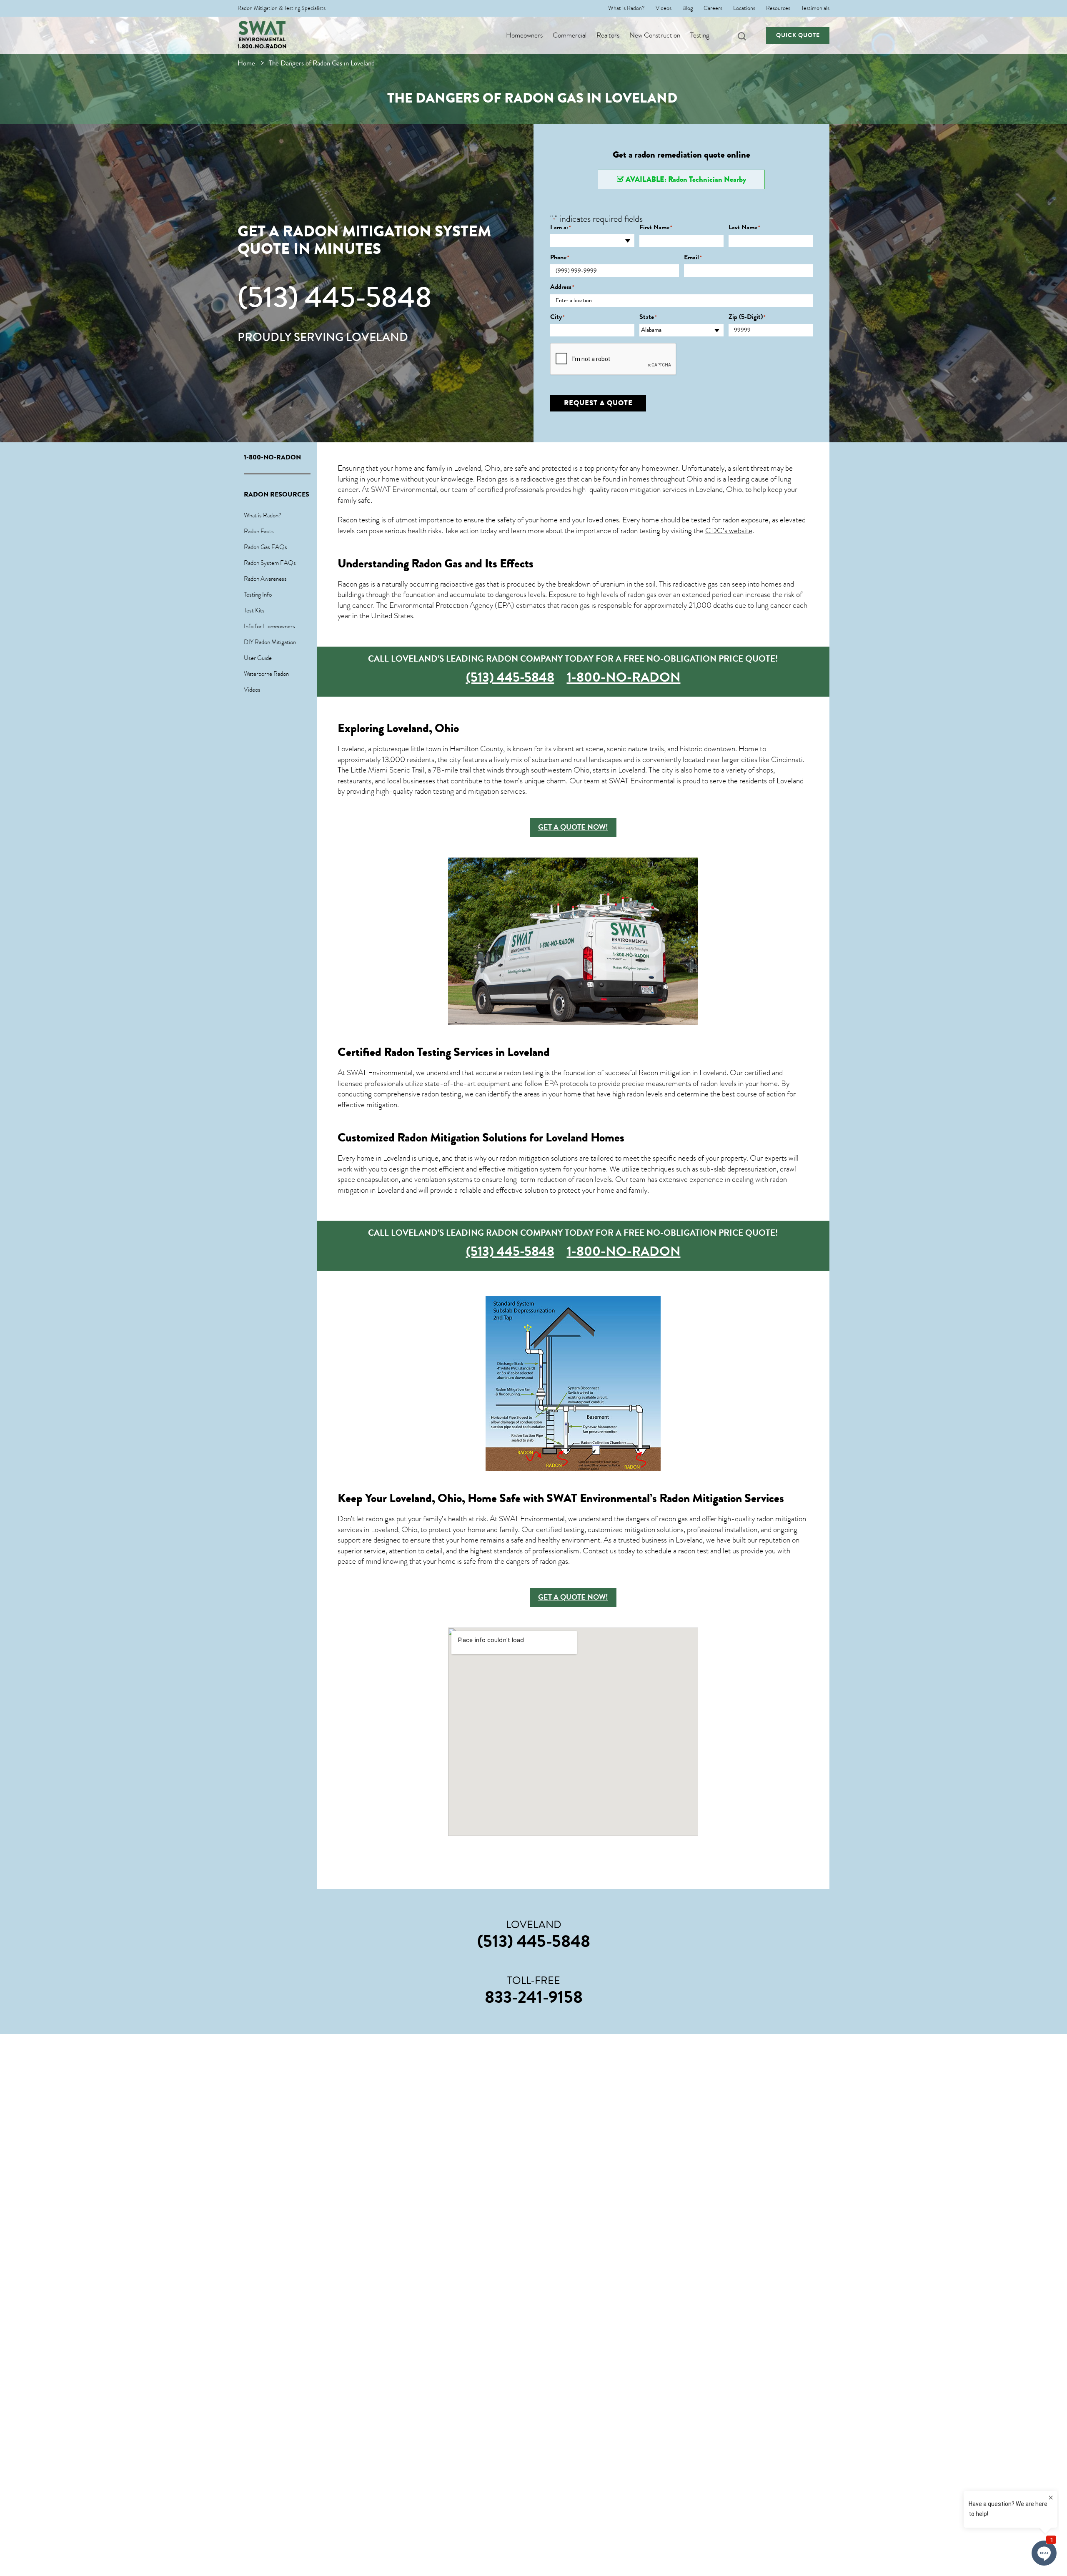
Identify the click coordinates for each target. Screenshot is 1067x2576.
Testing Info (258, 594)
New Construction (655, 35)
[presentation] (614, 359)
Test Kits (254, 610)
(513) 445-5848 (335, 297)
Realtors (608, 35)
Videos (664, 8)
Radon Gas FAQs (265, 547)
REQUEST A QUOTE (598, 403)
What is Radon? (626, 8)
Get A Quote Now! (573, 827)
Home (246, 63)
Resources (778, 8)
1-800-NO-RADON (262, 46)
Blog (688, 8)
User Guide (258, 658)
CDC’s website (729, 531)
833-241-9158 (534, 1997)
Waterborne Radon (266, 674)
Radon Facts (259, 531)
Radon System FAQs (270, 563)
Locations (744, 8)
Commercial (570, 35)
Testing (700, 35)
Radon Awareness (265, 579)
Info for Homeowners (269, 626)
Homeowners (524, 35)
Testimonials (815, 8)
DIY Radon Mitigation (270, 642)
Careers (713, 8)
